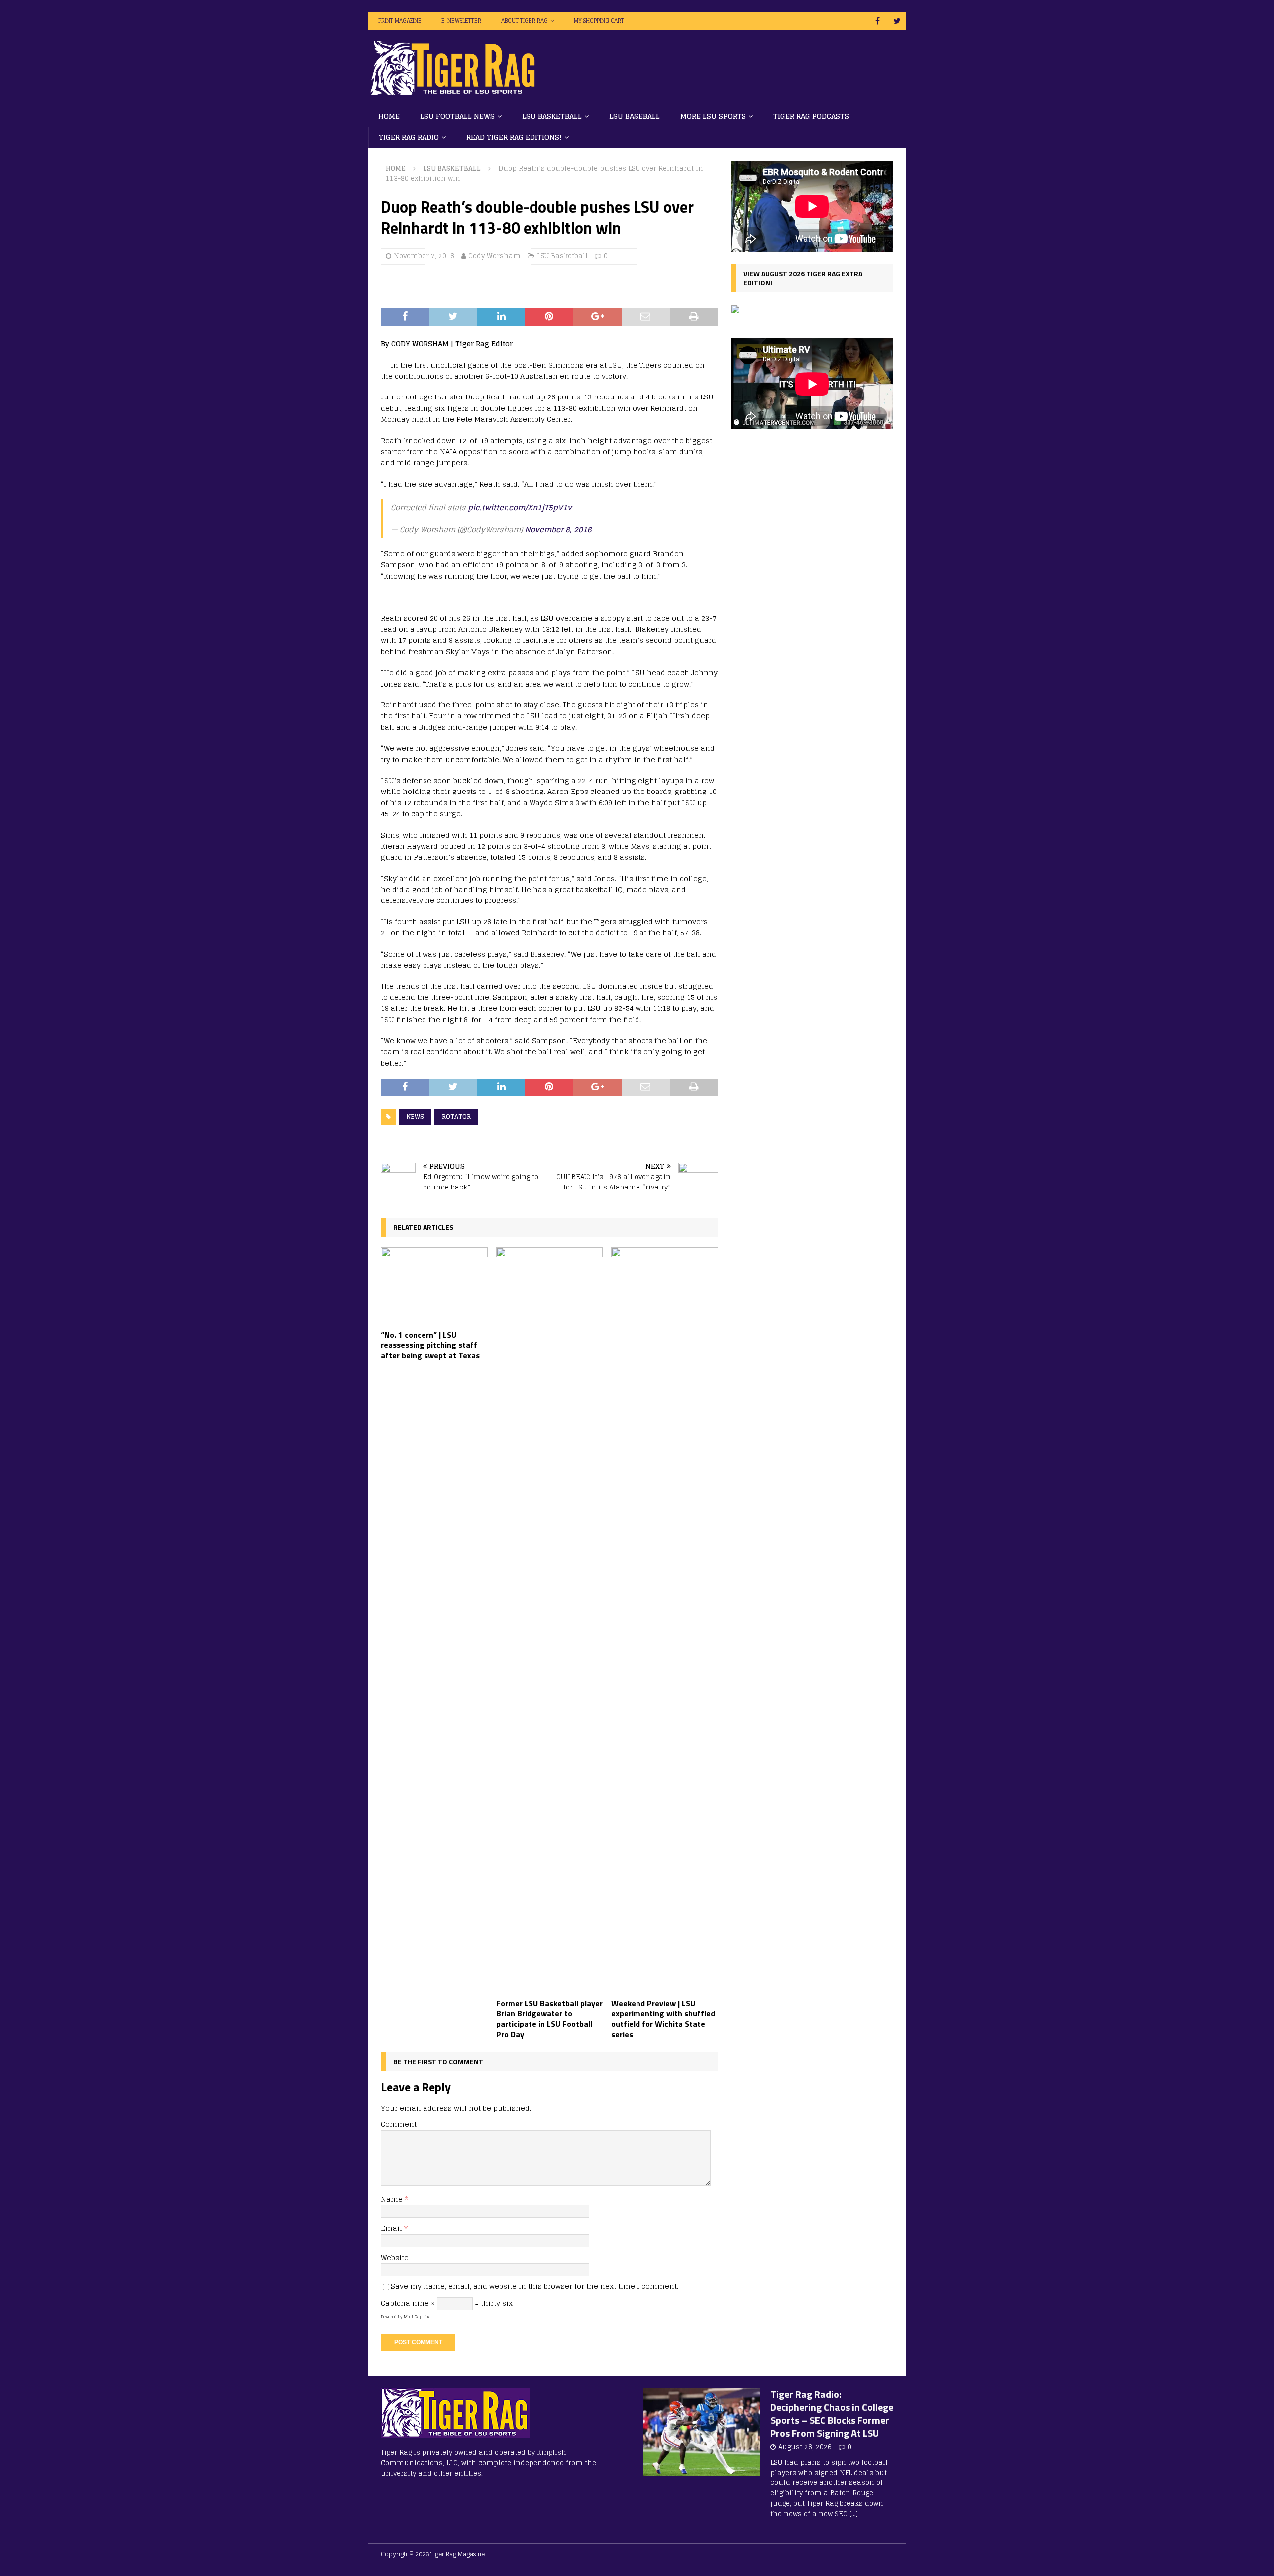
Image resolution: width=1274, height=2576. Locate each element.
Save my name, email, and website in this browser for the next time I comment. (534, 2286)
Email (392, 2228)
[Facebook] (878, 21)
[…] (854, 2514)
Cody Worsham (494, 256)
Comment (399, 2124)
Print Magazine (400, 21)
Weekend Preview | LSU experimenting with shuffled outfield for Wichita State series (663, 2019)
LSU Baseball (635, 116)
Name (393, 2199)
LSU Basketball (552, 116)
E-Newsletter (461, 21)
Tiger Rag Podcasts (811, 116)
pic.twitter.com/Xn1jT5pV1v (520, 508)
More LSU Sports (713, 116)
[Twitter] (897, 21)
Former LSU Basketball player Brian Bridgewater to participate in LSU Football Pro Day (549, 2019)
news (415, 1117)
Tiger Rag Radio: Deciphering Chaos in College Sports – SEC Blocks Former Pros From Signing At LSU (832, 2414)
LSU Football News (457, 116)
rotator (456, 1117)
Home (389, 116)
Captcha (395, 2303)
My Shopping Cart (599, 21)
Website (395, 2257)
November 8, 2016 (558, 530)
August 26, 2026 (805, 2447)
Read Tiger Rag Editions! (514, 137)
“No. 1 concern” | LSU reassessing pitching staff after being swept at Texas (430, 1345)
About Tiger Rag (525, 21)
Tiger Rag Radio (409, 137)
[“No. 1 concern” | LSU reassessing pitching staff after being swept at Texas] (434, 1286)
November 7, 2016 (424, 256)
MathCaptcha (417, 2317)
